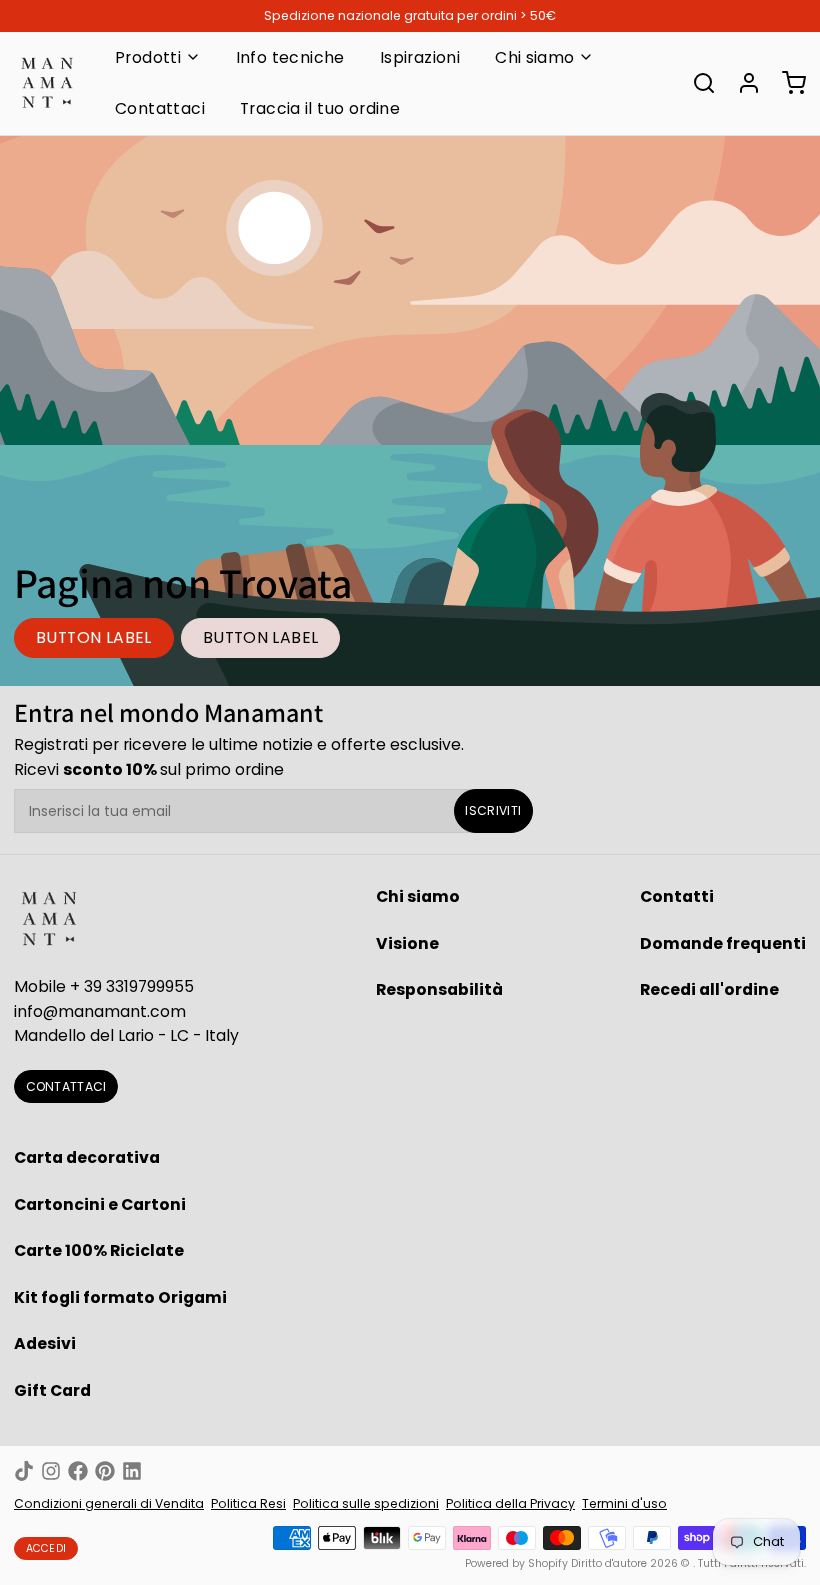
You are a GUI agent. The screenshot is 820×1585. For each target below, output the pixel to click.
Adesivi (45, 1343)
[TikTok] (24, 1471)
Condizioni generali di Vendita (109, 1503)
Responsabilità (439, 989)
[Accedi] (742, 83)
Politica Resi (248, 1503)
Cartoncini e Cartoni (100, 1204)
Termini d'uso (624, 1503)
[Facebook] (78, 1471)
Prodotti (148, 57)
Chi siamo (535, 57)
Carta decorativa (87, 1157)
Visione (407, 943)
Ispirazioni (420, 57)
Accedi (46, 1548)
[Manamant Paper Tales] (47, 83)
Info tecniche (290, 57)
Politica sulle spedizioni (366, 1503)
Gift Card (52, 1390)
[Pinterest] (105, 1471)
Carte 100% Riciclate (99, 1250)
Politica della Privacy (510, 1503)
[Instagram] (51, 1471)
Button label (94, 637)
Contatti (677, 896)
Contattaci (160, 108)
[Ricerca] (697, 83)
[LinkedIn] (132, 1471)
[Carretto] (787, 83)
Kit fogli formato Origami (120, 1297)
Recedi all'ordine (709, 989)
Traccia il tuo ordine (320, 108)
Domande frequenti (723, 943)
